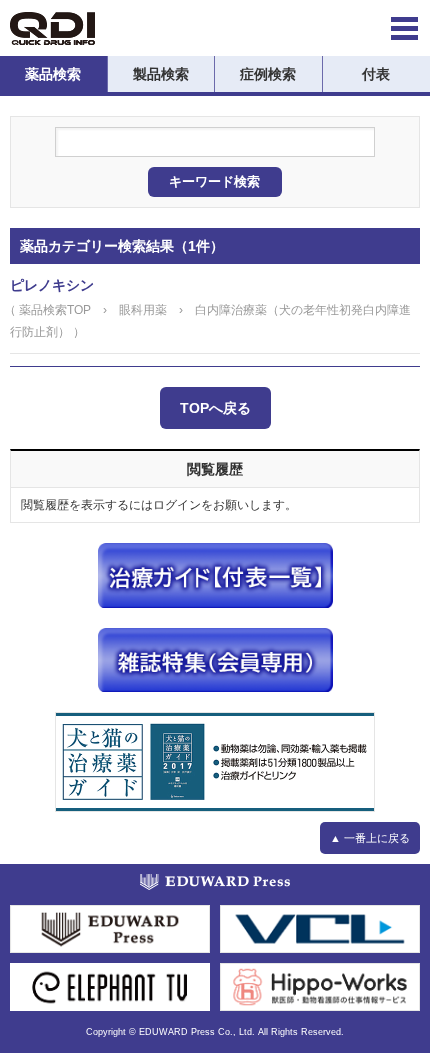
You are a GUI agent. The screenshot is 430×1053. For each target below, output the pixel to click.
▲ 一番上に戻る (370, 838)
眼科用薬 (143, 310)
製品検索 (161, 74)
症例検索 (268, 74)
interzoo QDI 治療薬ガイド (52, 28)
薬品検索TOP (55, 310)
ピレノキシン (52, 285)
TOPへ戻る (215, 408)
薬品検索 (53, 74)
